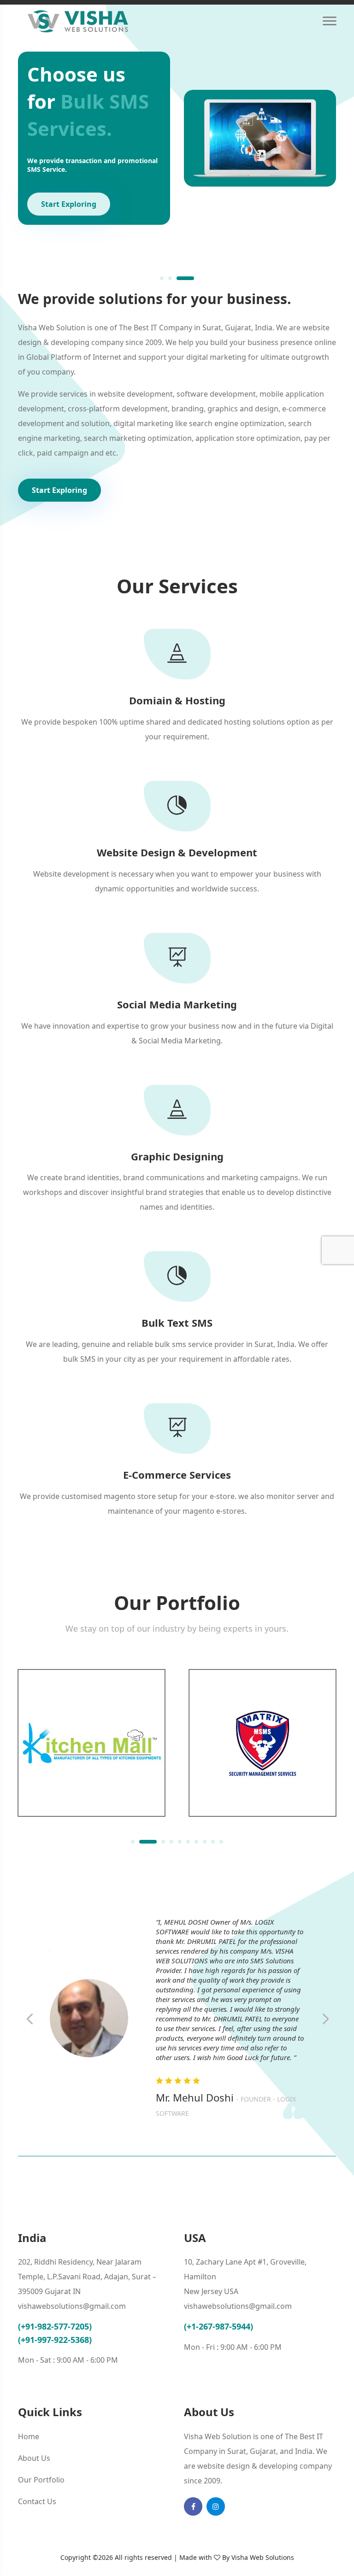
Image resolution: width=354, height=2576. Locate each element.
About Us (34, 2458)
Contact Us (37, 2501)
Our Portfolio (41, 2480)
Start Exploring (69, 204)
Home (29, 2436)
